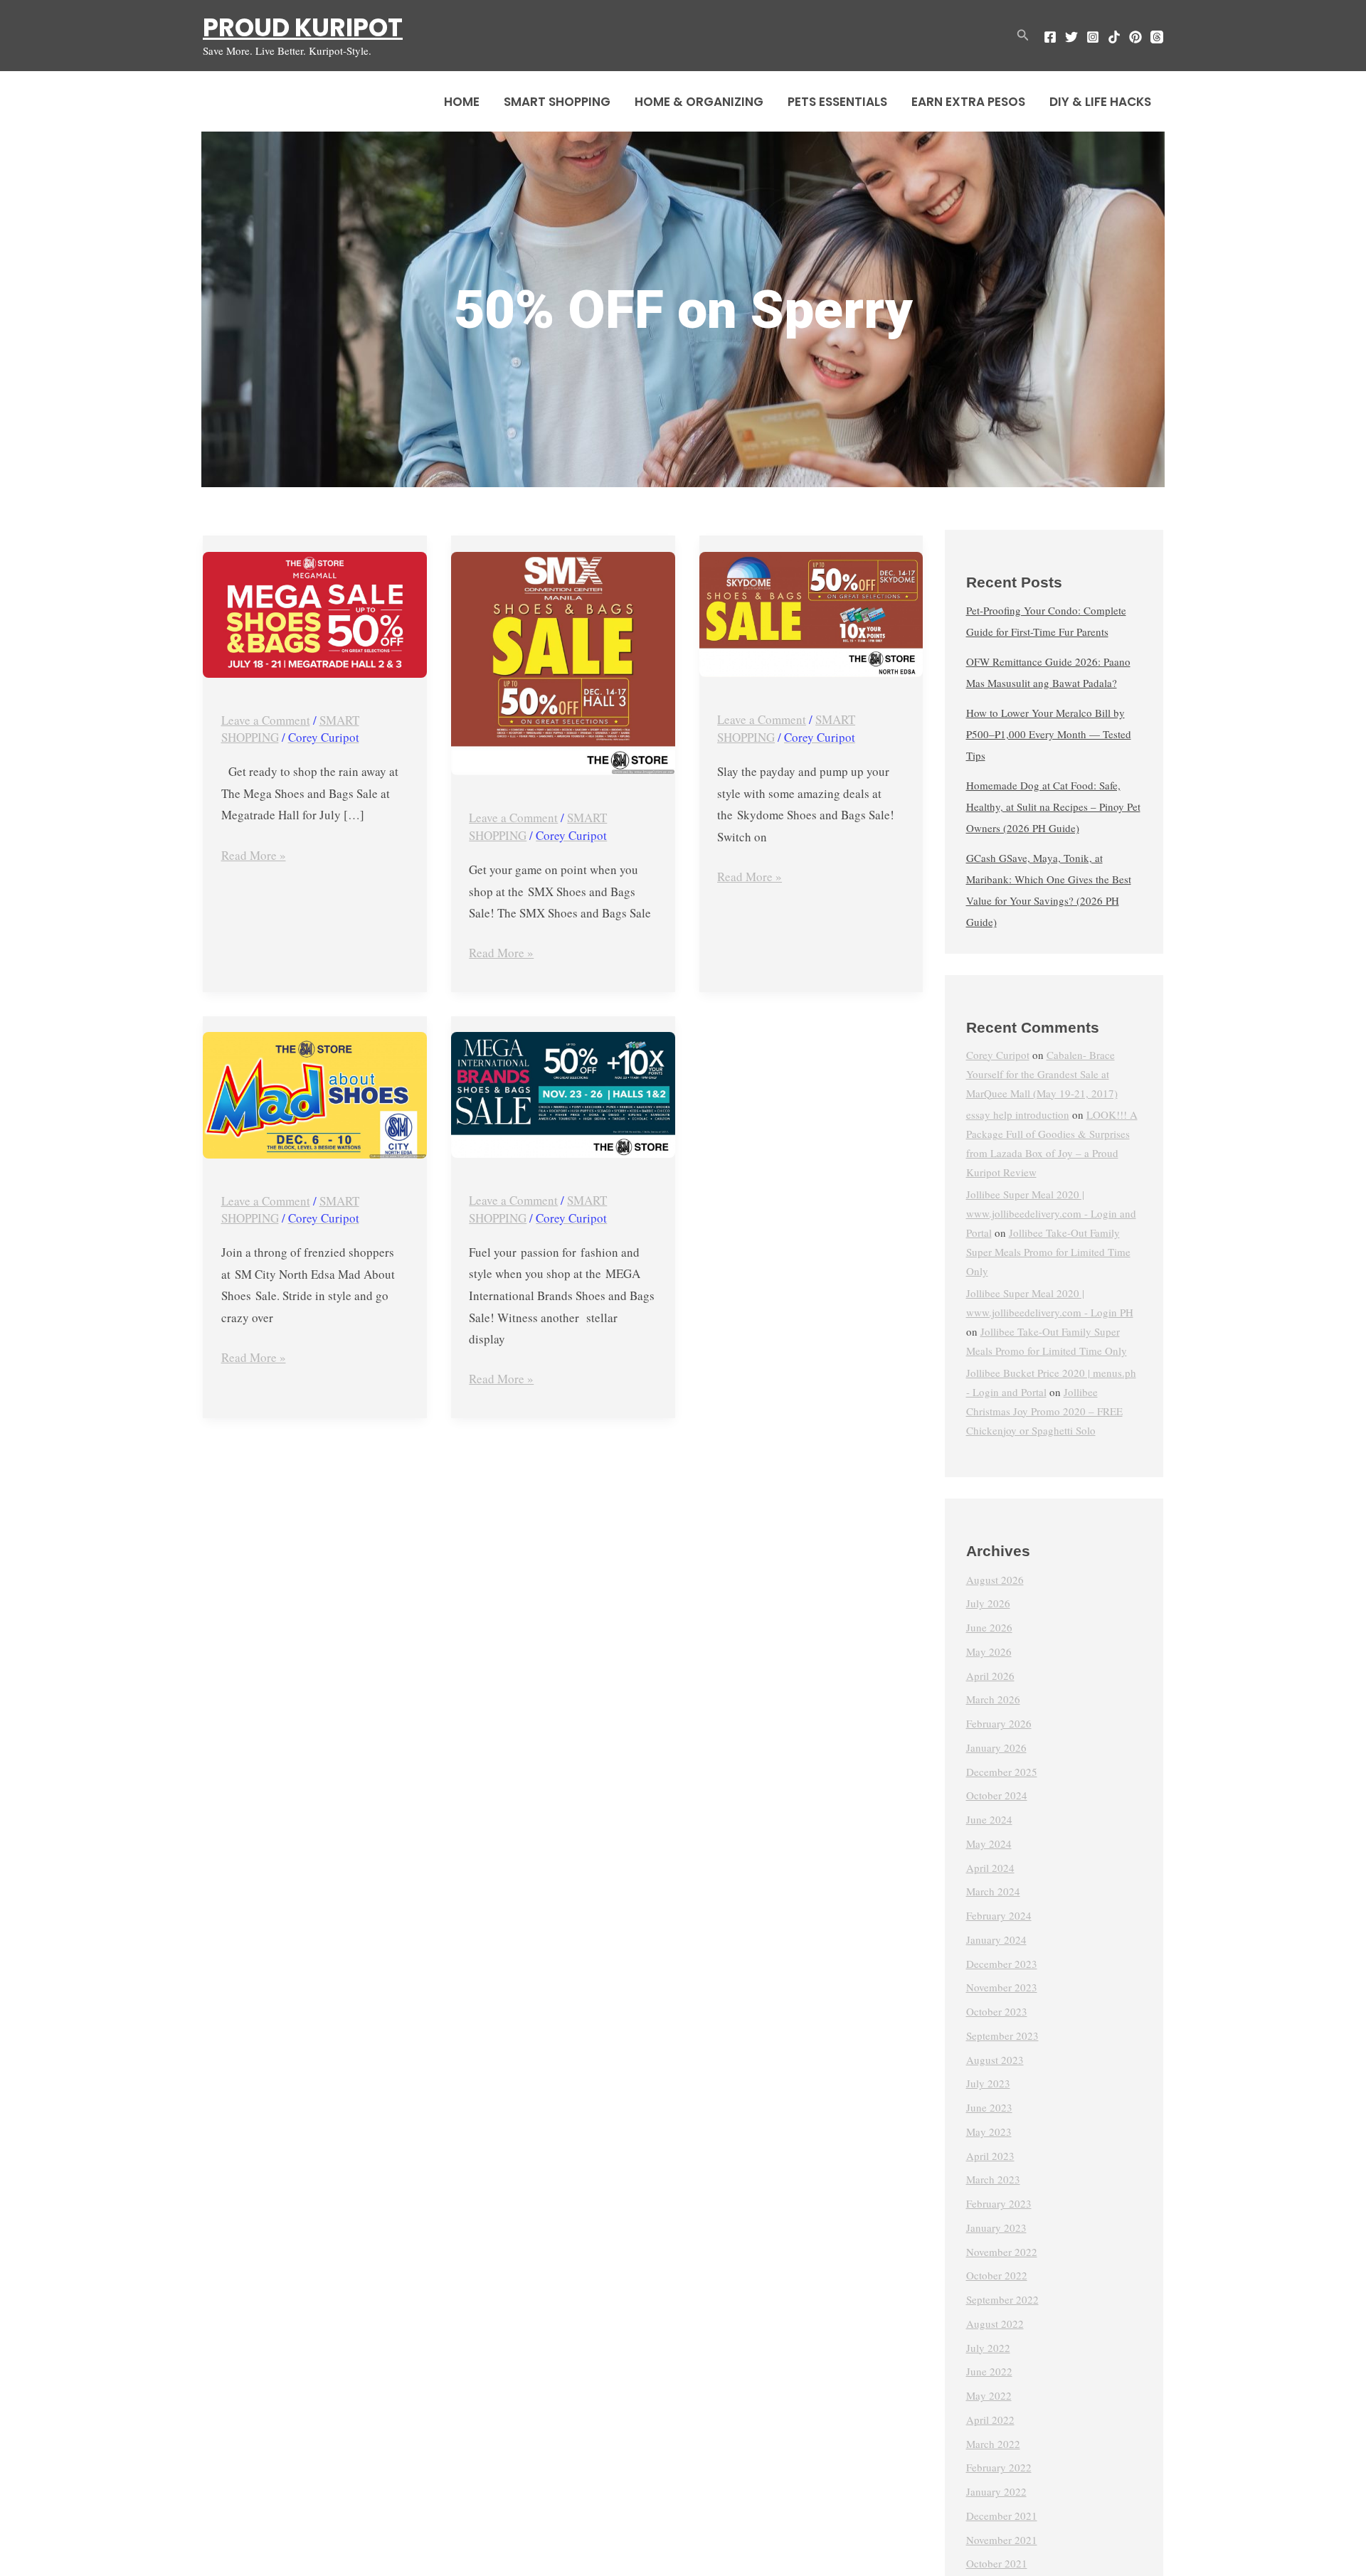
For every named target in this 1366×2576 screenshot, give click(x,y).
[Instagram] (1093, 37)
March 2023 (993, 2180)
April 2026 (990, 1676)
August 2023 (995, 2060)
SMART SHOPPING (557, 102)
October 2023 (997, 2012)
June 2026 (989, 1628)
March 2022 (993, 2444)
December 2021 (1002, 2516)
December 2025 (1002, 1772)
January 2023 (996, 2228)
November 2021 (1002, 2540)
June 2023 (989, 2108)
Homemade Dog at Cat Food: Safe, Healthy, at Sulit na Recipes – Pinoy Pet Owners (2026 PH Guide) (1053, 807)
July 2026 (988, 1604)
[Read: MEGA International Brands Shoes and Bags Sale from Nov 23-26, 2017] (563, 1095)
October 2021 (997, 2564)
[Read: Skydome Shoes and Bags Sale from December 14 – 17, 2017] (811, 615)
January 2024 (996, 1939)
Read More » (254, 854)
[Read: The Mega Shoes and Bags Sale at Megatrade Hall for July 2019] (315, 615)
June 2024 (989, 1820)
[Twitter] (1071, 37)
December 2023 (1002, 1964)
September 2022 (1002, 2300)
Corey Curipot (998, 1055)
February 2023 (999, 2204)
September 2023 (1002, 2035)
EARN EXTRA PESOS (968, 102)
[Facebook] (1050, 37)
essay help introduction (1018, 1115)
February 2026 (999, 1724)
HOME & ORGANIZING (699, 102)
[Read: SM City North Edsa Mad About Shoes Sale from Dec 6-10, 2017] (315, 1095)
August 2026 (995, 1580)
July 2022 (988, 2348)
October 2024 (997, 1796)
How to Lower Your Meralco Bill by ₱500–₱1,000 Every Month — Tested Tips (1049, 735)
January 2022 (996, 2492)
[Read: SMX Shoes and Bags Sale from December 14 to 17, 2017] (563, 664)
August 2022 (995, 2324)
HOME (462, 102)
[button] (1023, 36)
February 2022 (999, 2468)
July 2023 (988, 2084)
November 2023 (1002, 1988)
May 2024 (989, 1843)
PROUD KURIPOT (303, 27)
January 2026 (996, 1747)
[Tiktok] (1114, 37)
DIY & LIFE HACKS (1100, 102)
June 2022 (989, 2372)
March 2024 (993, 1892)
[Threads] (1157, 37)
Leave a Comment (266, 720)
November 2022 (1002, 2252)
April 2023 (990, 2156)
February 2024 (999, 1916)
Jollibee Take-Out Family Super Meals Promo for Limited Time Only (1048, 1252)
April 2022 (990, 2420)
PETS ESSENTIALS (837, 102)
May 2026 (989, 1651)
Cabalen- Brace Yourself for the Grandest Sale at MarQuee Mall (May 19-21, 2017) (1042, 1074)
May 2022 (989, 2396)
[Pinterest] (1135, 37)
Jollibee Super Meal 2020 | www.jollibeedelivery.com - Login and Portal (1051, 1214)
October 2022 (997, 2276)
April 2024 (990, 1868)
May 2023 (989, 2131)
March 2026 (993, 1700)
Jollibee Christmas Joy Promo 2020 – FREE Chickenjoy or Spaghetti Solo (1044, 1411)
